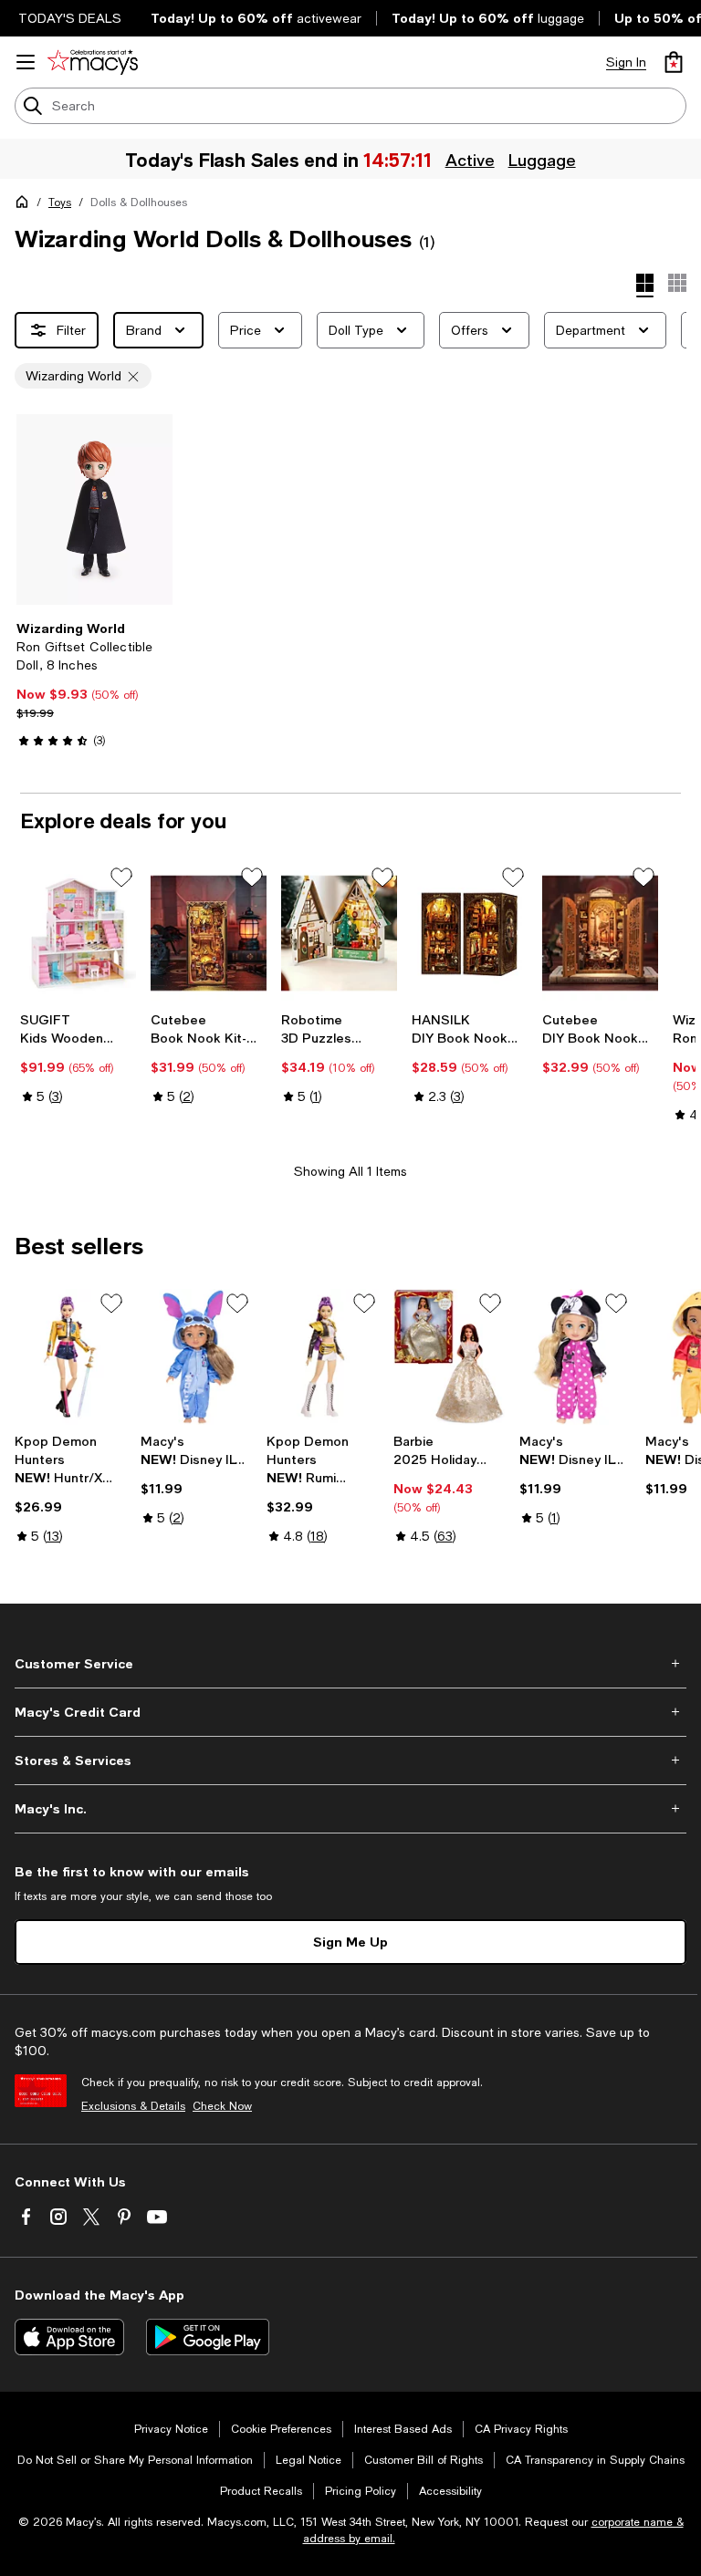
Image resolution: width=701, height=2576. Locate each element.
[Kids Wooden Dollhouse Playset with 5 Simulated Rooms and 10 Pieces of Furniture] (78, 933)
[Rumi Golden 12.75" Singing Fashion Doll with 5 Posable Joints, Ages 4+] (322, 1357)
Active (472, 160)
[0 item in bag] (674, 62)
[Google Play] (208, 2337)
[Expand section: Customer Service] (350, 1664)
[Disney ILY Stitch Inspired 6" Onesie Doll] (196, 1357)
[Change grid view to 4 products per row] (645, 286)
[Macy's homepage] (26, 205)
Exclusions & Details (133, 2106)
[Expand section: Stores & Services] (350, 1761)
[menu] (26, 62)
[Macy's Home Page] (93, 62)
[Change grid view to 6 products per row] (677, 283)
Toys (60, 203)
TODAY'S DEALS (70, 18)
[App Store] (69, 2337)
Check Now (222, 2106)
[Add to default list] (121, 878)
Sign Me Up (350, 1942)
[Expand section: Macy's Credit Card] (350, 1712)
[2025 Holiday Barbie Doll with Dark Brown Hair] (449, 1357)
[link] (94, 684)
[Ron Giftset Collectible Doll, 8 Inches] (94, 509)
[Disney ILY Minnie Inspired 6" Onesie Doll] (575, 1357)
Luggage (544, 160)
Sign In (626, 62)
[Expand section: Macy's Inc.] (350, 1809)
